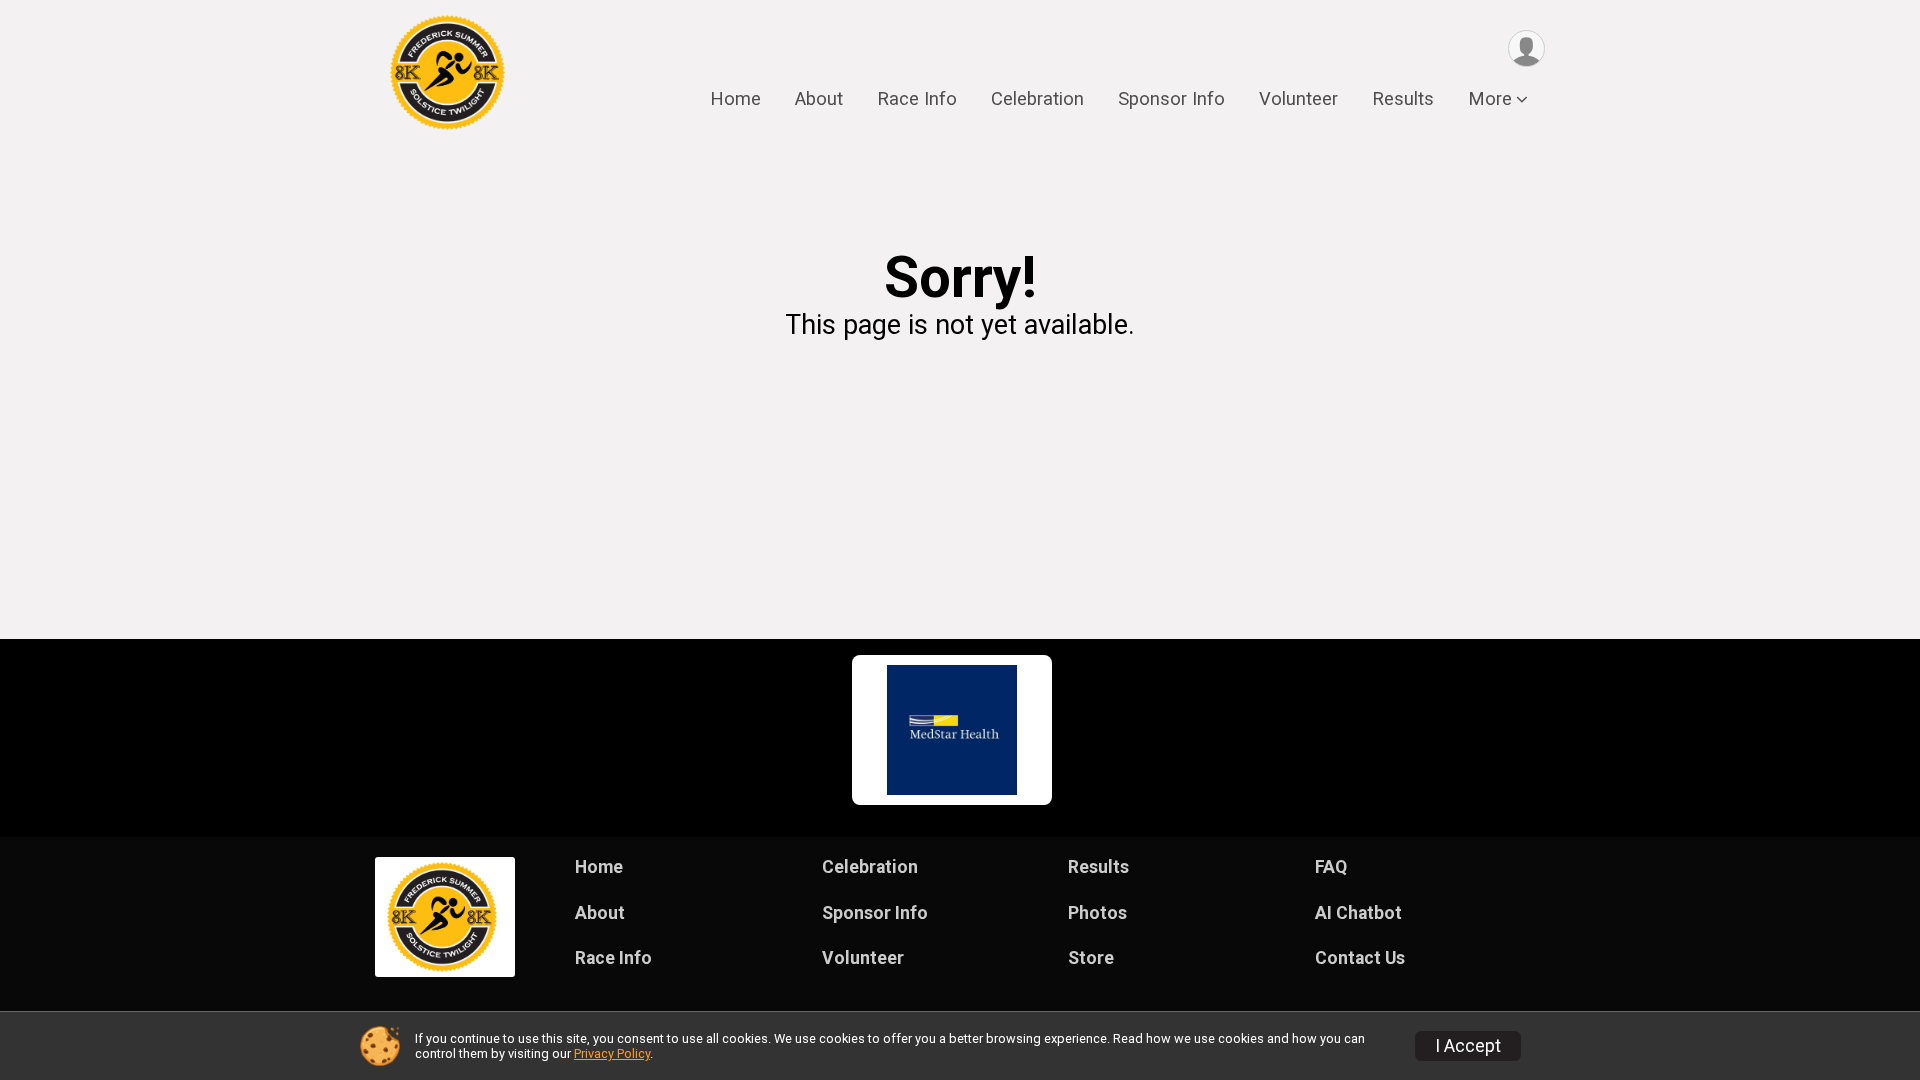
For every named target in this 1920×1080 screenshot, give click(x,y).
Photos (1097, 913)
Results (1403, 98)
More (1490, 98)
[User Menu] (1526, 48)
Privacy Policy (612, 1053)
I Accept (1468, 1046)
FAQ (1331, 867)
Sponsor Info (1171, 98)
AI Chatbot (1358, 913)
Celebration (1037, 98)
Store (1091, 958)
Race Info (917, 98)
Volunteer (1298, 98)
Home (735, 98)
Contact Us (1360, 958)
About (819, 98)
